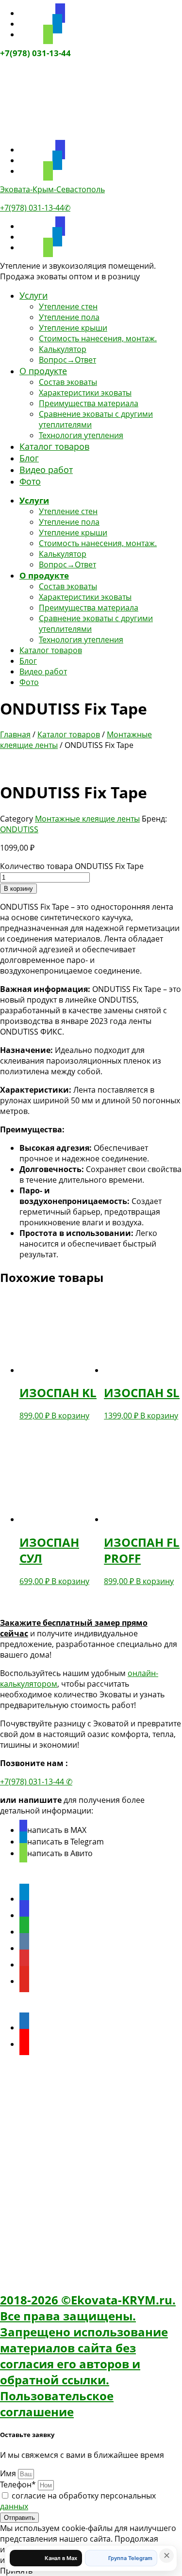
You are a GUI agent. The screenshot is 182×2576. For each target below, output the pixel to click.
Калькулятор (63, 349)
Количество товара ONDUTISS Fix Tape (72, 866)
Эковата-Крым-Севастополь (52, 189)
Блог (29, 458)
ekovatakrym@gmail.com (71, 2212)
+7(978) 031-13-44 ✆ (36, 1782)
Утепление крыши (73, 328)
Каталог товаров (54, 446)
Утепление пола (69, 317)
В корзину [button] (70, 1416)
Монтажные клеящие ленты (87, 819)
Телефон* (19, 2485)
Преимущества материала (89, 403)
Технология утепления (81, 435)
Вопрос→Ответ (67, 360)
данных (14, 2506)
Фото (30, 481)
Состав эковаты (68, 382)
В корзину (18, 889)
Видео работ (46, 470)
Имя (9, 2473)
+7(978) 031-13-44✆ (35, 208)
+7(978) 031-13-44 (35, 53)
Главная (15, 734)
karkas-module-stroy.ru (43, 2086)
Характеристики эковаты (85, 393)
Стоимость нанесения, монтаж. (98, 338)
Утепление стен (68, 306)
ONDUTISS (19, 829)
